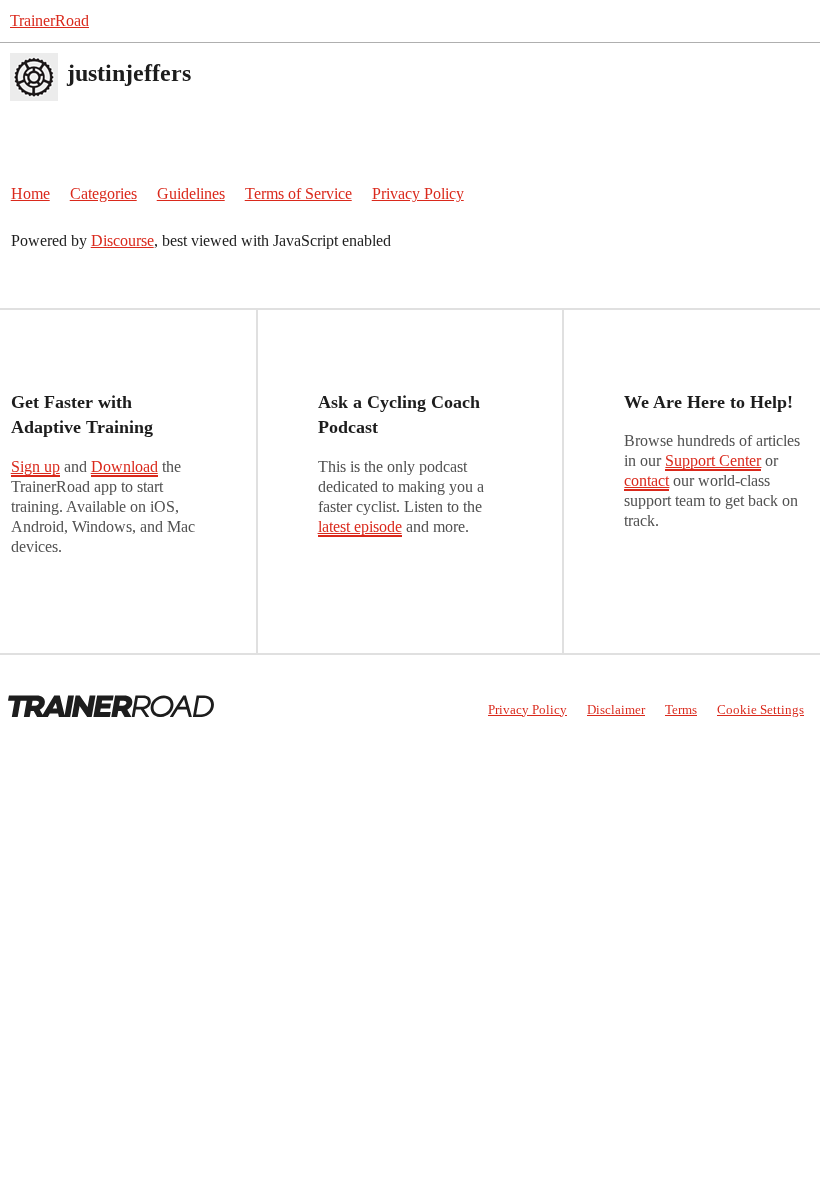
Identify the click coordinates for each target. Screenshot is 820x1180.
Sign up (35, 466)
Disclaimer (616, 709)
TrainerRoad (49, 20)
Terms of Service (298, 193)
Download (124, 466)
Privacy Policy (418, 193)
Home (30, 193)
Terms (681, 709)
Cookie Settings (760, 709)
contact (646, 480)
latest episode (360, 526)
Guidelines (191, 193)
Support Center (713, 460)
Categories (103, 193)
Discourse (122, 240)
